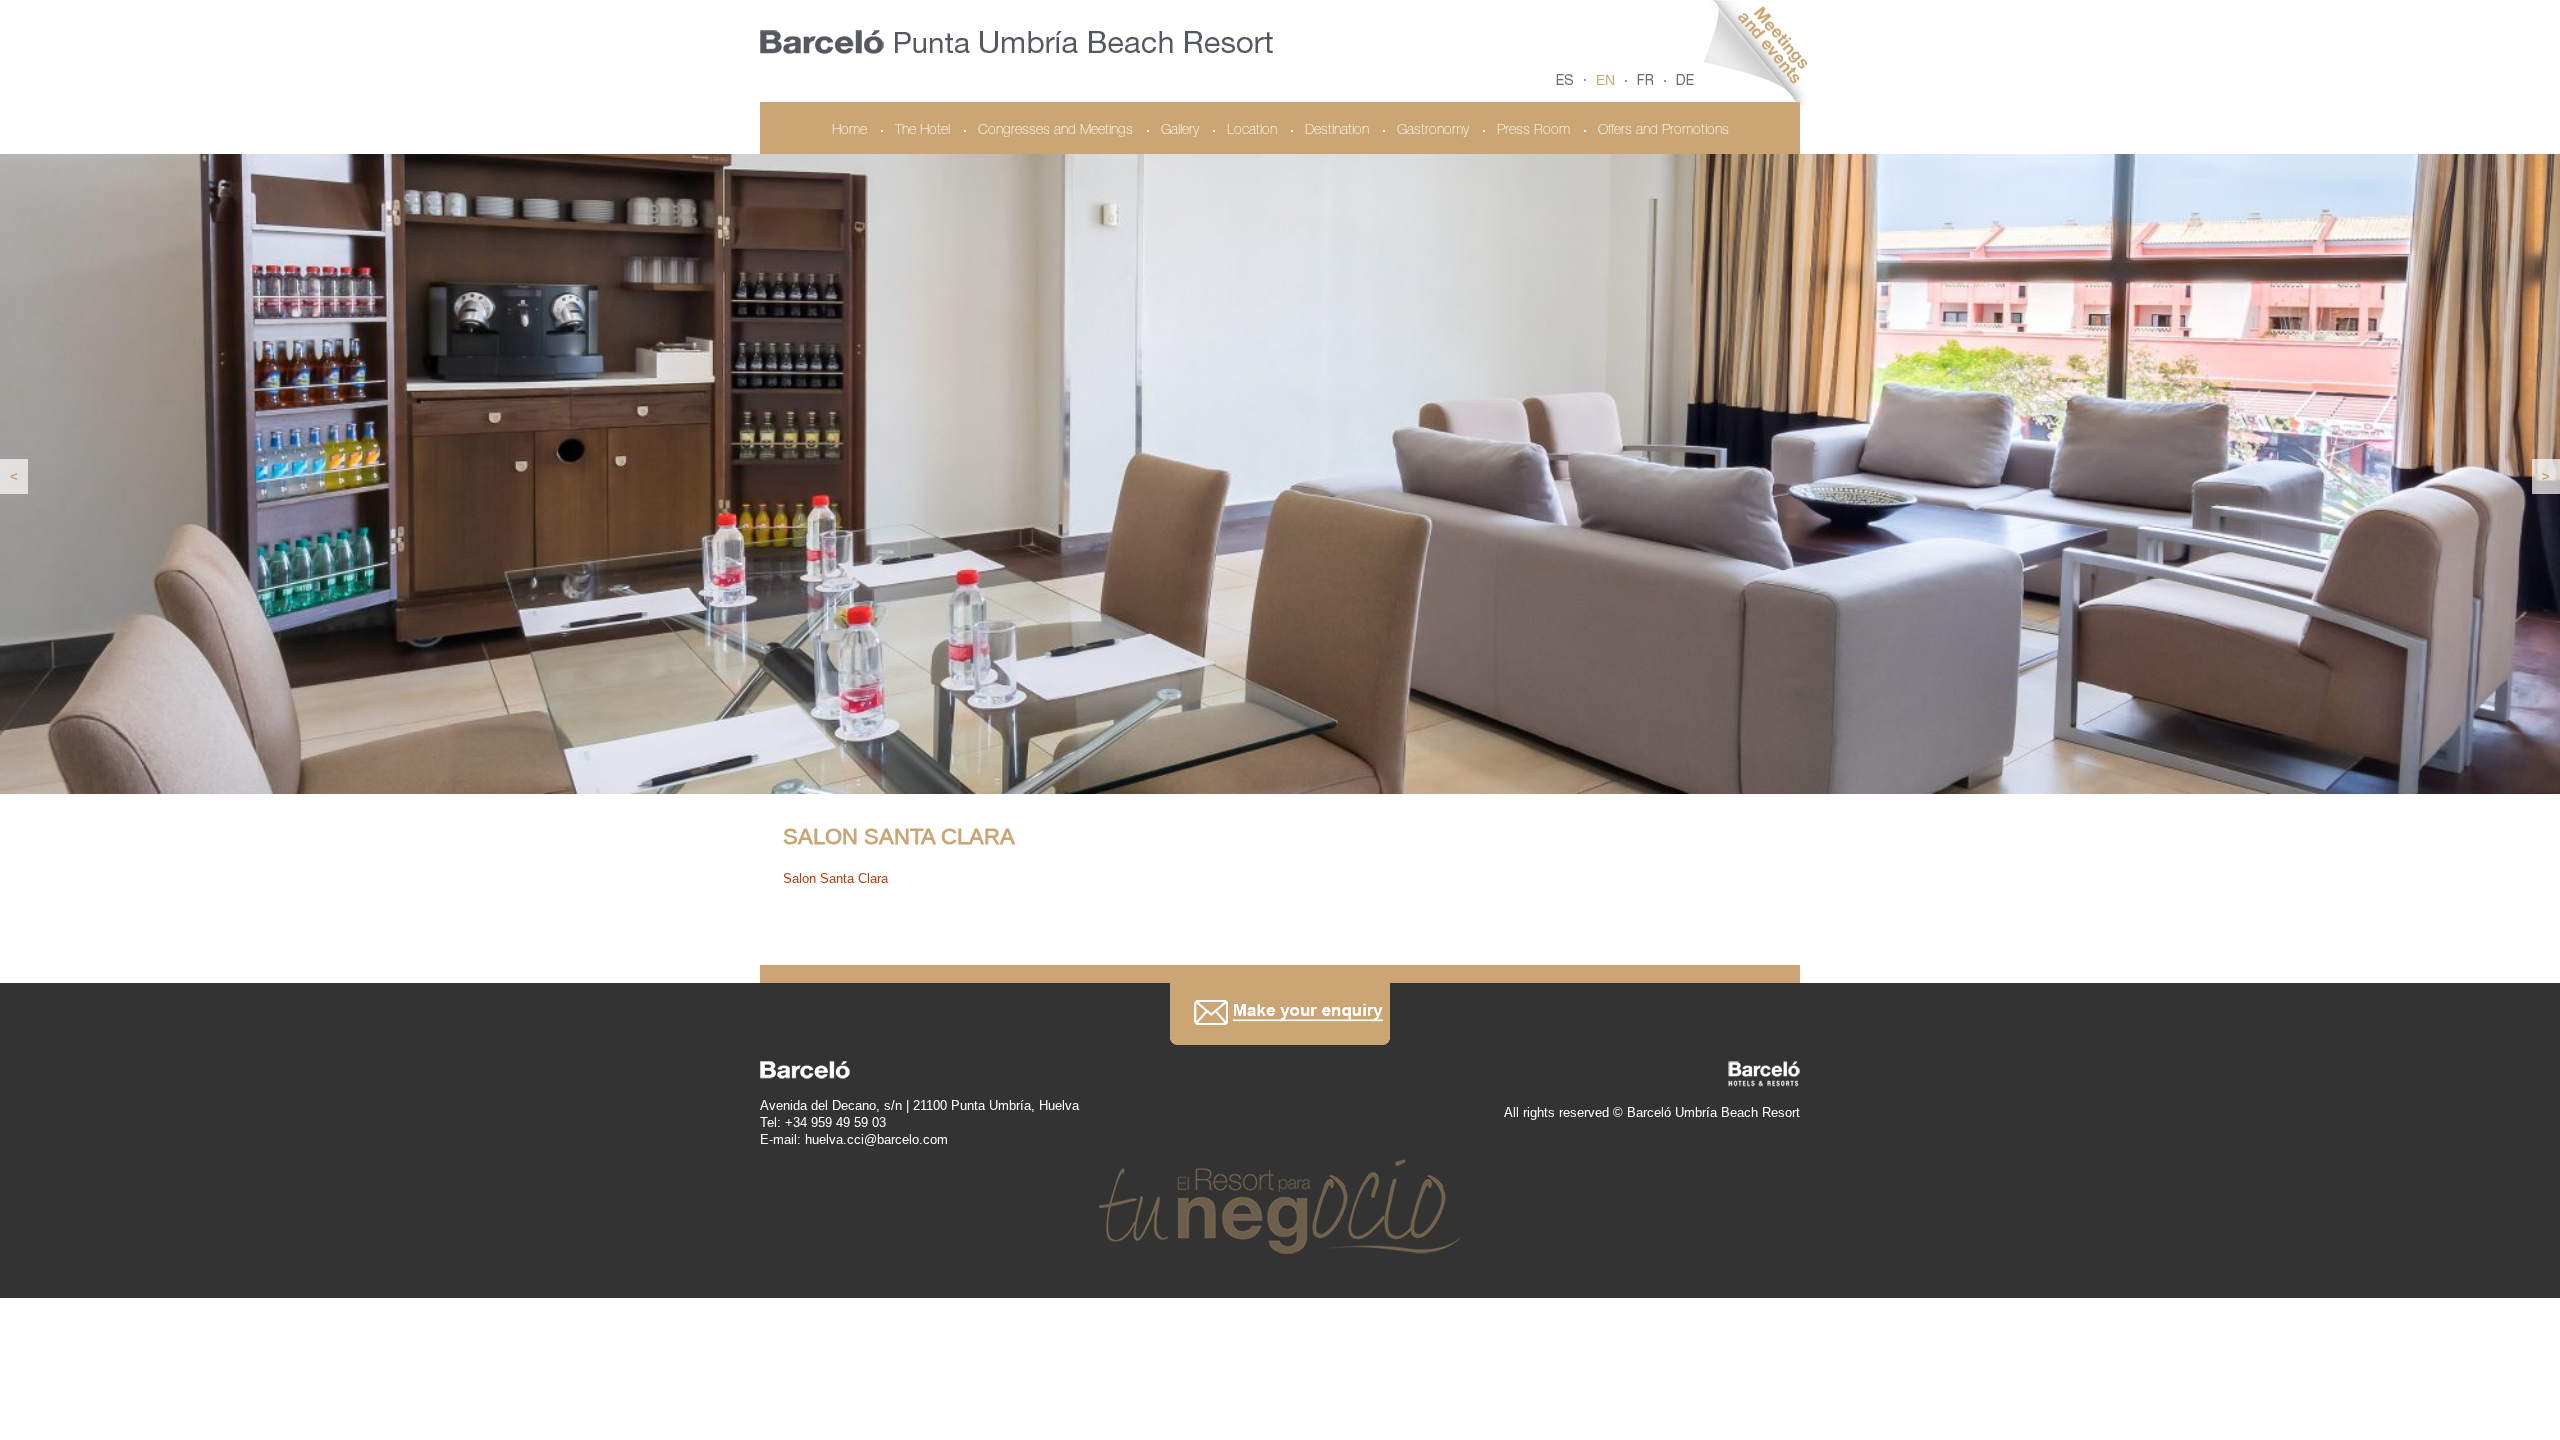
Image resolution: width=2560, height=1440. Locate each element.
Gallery (1180, 131)
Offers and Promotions (1663, 131)
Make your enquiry (1280, 1013)
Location (1252, 131)
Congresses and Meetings (1055, 131)
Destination (1337, 131)
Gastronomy (1433, 131)
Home (849, 131)
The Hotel (922, 131)
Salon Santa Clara (835, 878)
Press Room (1533, 131)
